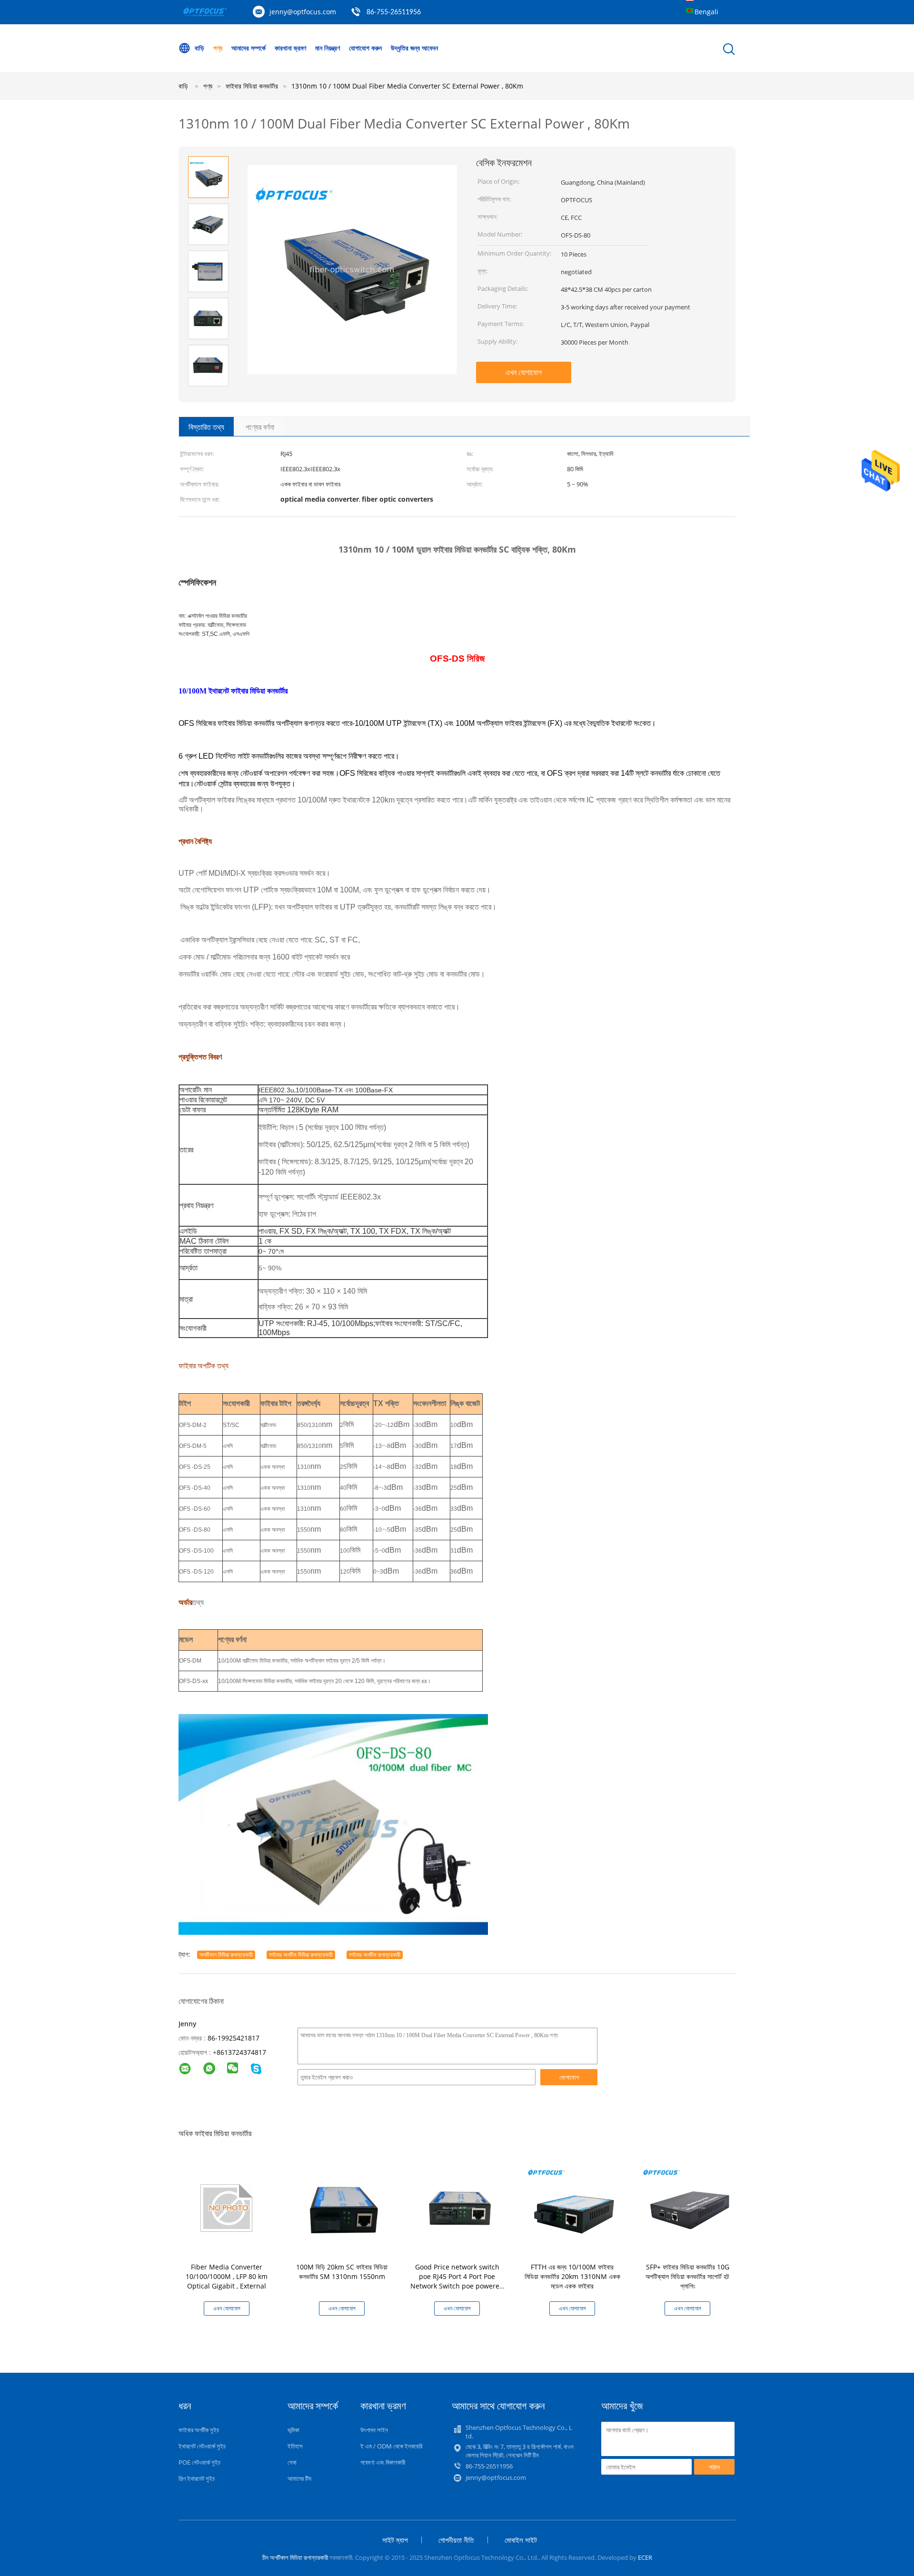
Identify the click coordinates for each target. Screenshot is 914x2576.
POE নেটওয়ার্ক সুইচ (199, 2462)
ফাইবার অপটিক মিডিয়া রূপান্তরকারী (301, 1955)
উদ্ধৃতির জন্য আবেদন (414, 48)
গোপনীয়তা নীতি (456, 2540)
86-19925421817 (233, 2038)
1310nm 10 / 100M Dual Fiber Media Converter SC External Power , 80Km (407, 86)
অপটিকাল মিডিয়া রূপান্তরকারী (226, 1955)
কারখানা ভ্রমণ (290, 48)
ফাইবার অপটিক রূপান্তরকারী (375, 1955)
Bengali (706, 12)
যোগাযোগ (569, 2077)
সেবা (292, 2462)
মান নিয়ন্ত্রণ (328, 48)
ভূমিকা (293, 2430)
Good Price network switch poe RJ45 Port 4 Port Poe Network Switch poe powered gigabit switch (457, 2281)
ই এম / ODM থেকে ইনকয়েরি (391, 2446)
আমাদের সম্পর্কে (248, 48)
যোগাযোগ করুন (365, 48)
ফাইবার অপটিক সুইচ (199, 2430)
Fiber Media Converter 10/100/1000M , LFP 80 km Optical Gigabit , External (227, 2276)
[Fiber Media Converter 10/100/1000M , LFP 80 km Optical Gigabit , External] (228, 2207)
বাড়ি (199, 48)
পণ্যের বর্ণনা (260, 427)
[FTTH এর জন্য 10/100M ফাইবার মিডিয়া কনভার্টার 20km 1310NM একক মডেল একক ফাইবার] (574, 2207)
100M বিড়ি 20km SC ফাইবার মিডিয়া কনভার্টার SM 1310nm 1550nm (342, 2272)
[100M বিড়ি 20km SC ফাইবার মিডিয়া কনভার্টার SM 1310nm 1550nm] (344, 2207)
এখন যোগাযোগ (524, 372)
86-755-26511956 (394, 12)
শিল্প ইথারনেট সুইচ (197, 2478)
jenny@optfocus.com (303, 12)
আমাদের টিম (299, 2478)
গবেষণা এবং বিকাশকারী (383, 2462)
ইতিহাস (295, 2446)
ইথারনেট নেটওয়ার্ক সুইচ (202, 2446)
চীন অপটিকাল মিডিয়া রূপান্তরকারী (295, 2557)
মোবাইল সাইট (521, 2540)
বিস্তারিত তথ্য (206, 427)
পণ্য (218, 48)
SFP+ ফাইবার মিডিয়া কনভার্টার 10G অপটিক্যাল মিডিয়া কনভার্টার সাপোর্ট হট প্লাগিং (687, 2276)
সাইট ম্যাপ (395, 2540)
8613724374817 (241, 2052)
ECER (645, 2557)
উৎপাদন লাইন (374, 2430)
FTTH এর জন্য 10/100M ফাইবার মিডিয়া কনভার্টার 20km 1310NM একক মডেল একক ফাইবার (572, 2276)
